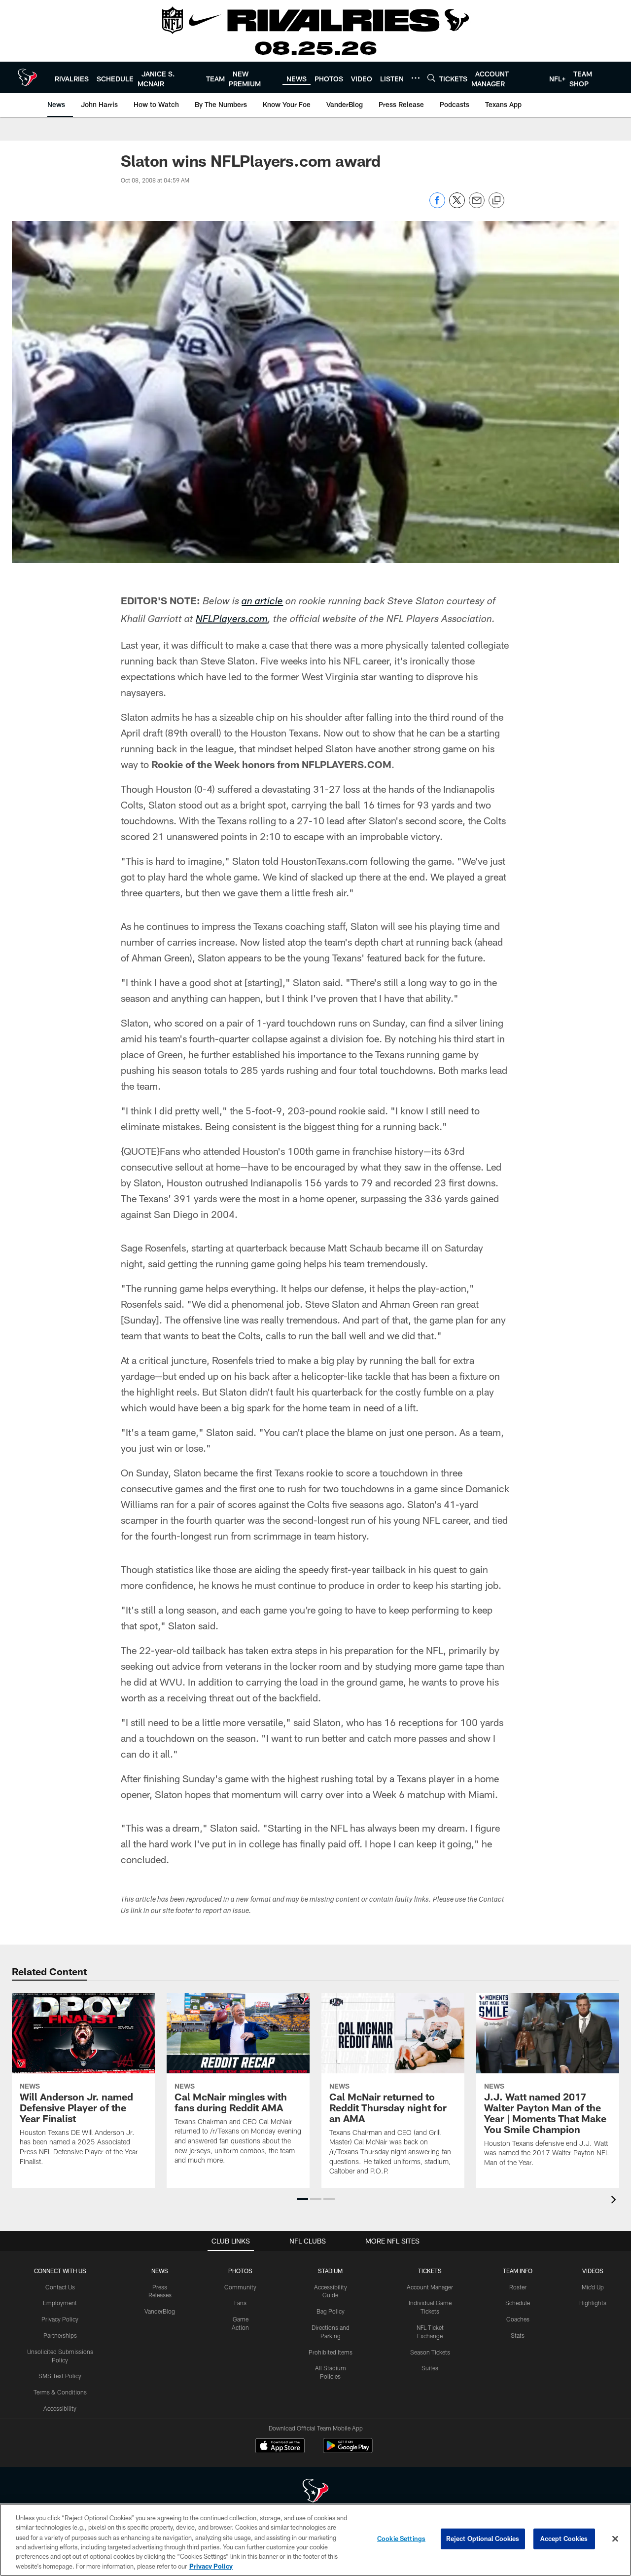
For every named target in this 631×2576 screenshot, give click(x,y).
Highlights (593, 2303)
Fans (240, 2303)
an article (262, 602)
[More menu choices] (416, 78)
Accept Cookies (564, 2539)
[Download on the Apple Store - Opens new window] (280, 2447)
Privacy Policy (60, 2319)
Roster (518, 2287)
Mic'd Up (593, 2287)
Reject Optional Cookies (483, 2539)
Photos (240, 2271)
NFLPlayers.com (232, 620)
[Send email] (477, 205)
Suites (430, 2368)
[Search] (431, 78)
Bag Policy (331, 2311)
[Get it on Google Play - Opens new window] (348, 2450)
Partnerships (60, 2335)
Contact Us (60, 2287)
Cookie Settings (401, 2539)
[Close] (615, 2539)
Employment (60, 2303)
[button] (302, 2199)
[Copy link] (496, 201)
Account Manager (430, 2287)
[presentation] (615, 2201)
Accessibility (60, 2408)
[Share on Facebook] (437, 205)
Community (240, 2287)
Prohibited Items (331, 2352)
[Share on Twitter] (457, 205)
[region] (315, 2540)
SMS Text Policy (60, 2376)
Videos (593, 2271)
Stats (518, 2335)
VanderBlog (160, 2311)
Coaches (518, 2319)
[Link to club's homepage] (27, 77)
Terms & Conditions (60, 2392)
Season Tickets (430, 2352)
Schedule (518, 2303)
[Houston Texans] (315, 2492)
